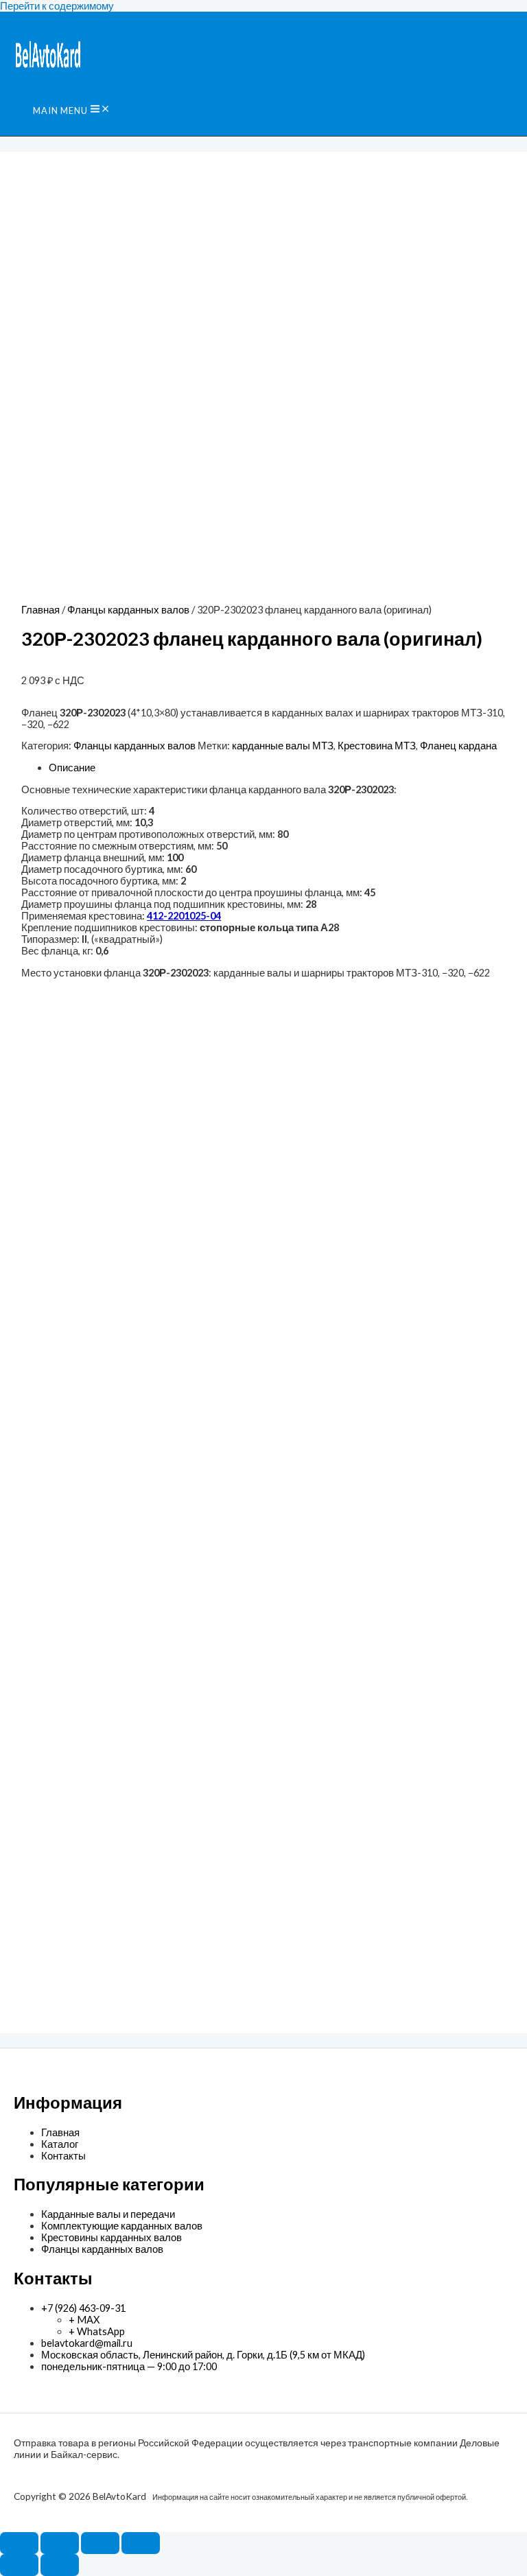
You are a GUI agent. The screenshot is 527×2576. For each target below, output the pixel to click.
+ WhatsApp (97, 2331)
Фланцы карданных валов (128, 610)
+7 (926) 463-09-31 (83, 2308)
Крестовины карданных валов (112, 2237)
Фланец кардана (458, 746)
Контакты (63, 2156)
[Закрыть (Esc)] (141, 2543)
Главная (40, 610)
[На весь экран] (60, 2543)
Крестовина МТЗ (377, 746)
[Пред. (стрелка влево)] (19, 2565)
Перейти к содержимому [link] (57, 6)
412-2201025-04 (184, 916)
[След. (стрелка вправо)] (60, 2565)
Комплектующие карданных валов (122, 2226)
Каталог (60, 2144)
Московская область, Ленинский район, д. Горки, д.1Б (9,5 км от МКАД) (203, 2355)
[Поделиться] (100, 2543)
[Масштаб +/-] (19, 2543)
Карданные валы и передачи (108, 2214)
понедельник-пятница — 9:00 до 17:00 (129, 2366)
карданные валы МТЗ (283, 746)
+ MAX (84, 2320)
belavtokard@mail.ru (87, 2343)
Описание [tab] (72, 768)
